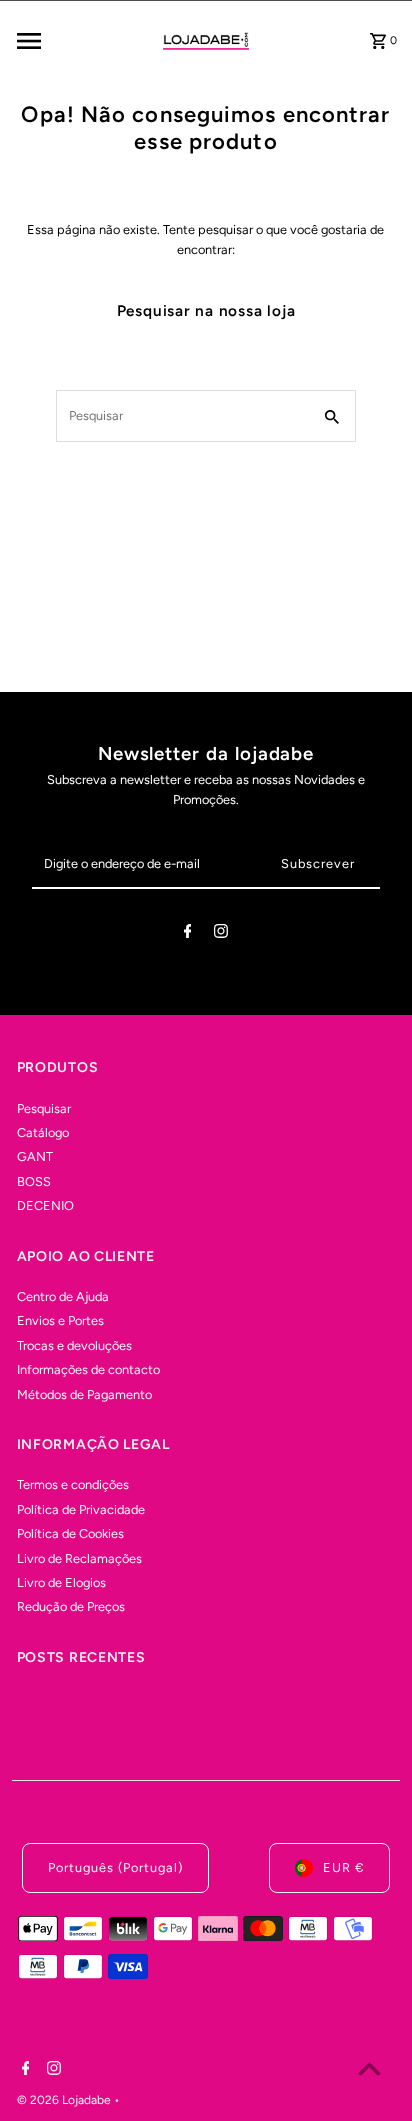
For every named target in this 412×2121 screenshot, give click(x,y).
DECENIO (45, 1205)
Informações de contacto (88, 1369)
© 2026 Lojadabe (65, 2100)
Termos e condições (73, 1484)
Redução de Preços (71, 1606)
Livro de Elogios (61, 1582)
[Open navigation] (72, 41)
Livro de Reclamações (79, 1558)
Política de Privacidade (81, 1509)
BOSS (34, 1181)
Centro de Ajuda (63, 1296)
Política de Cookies (70, 1533)
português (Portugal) (115, 1867)
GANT (35, 1156)
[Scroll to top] (369, 2068)
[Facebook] (188, 934)
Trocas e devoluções (74, 1345)
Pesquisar (44, 1108)
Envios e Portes (60, 1320)
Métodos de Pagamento (84, 1394)
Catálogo (43, 1132)
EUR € (343, 1867)
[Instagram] (221, 934)
